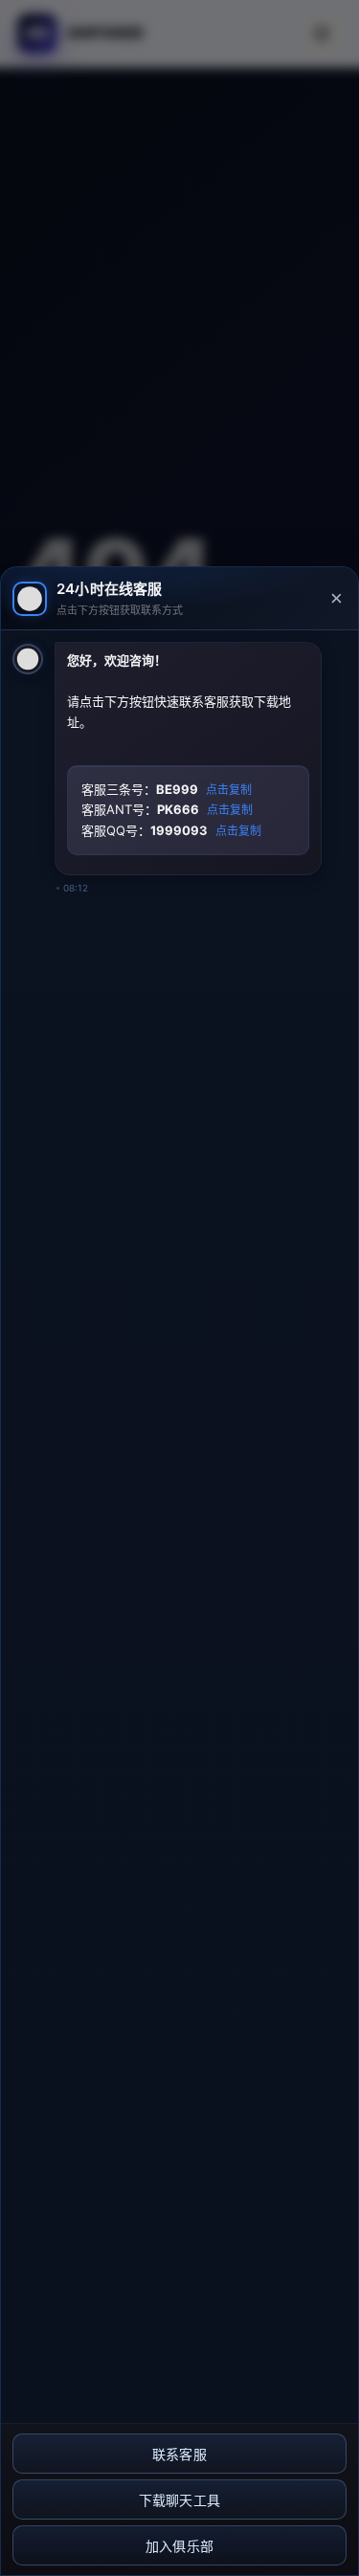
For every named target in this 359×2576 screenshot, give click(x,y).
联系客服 (179, 2455)
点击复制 (229, 790)
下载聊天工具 (180, 2500)
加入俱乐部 (180, 2546)
